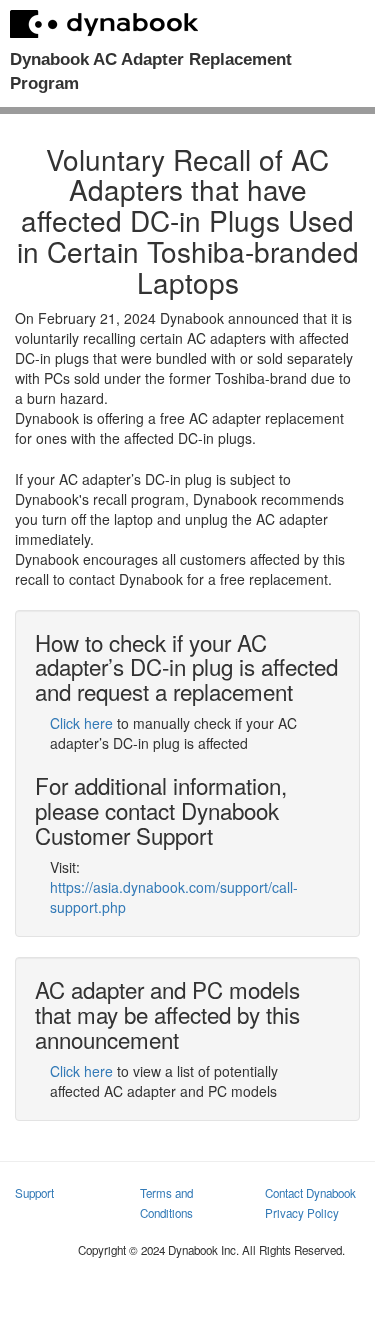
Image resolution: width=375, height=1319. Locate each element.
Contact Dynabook (310, 1193)
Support (34, 1193)
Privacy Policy (302, 1213)
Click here (81, 723)
